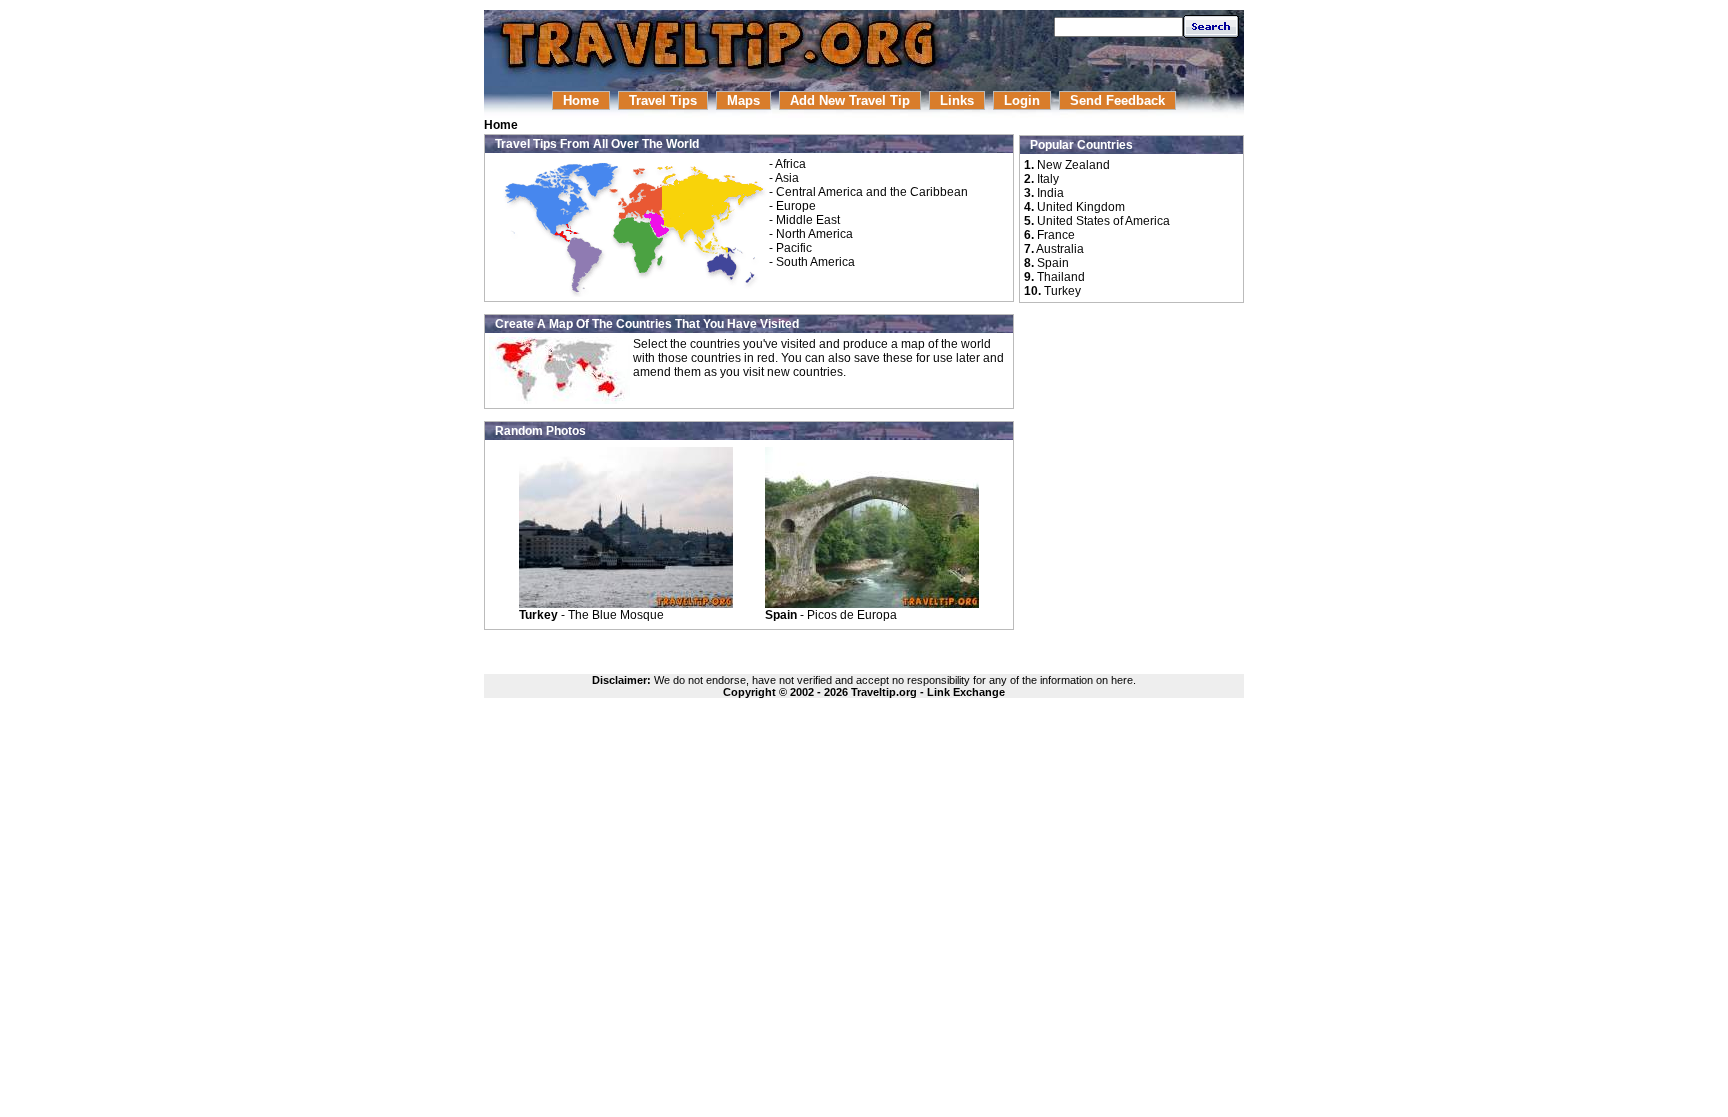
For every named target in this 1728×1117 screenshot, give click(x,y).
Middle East (808, 220)
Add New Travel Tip (850, 100)
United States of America (1103, 221)
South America (815, 262)
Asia (787, 178)
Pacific (794, 248)
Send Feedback (1117, 100)
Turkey (1062, 291)
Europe (796, 206)
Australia (1060, 249)
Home (581, 100)
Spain (1053, 263)
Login (1022, 100)
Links (957, 100)
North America (814, 234)
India (1050, 193)
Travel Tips (663, 100)
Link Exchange (966, 692)
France (1056, 235)
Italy (1048, 179)
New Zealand (1073, 165)
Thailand (1061, 277)
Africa (790, 164)
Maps (743, 100)
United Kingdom (1081, 207)
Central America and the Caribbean (872, 192)
